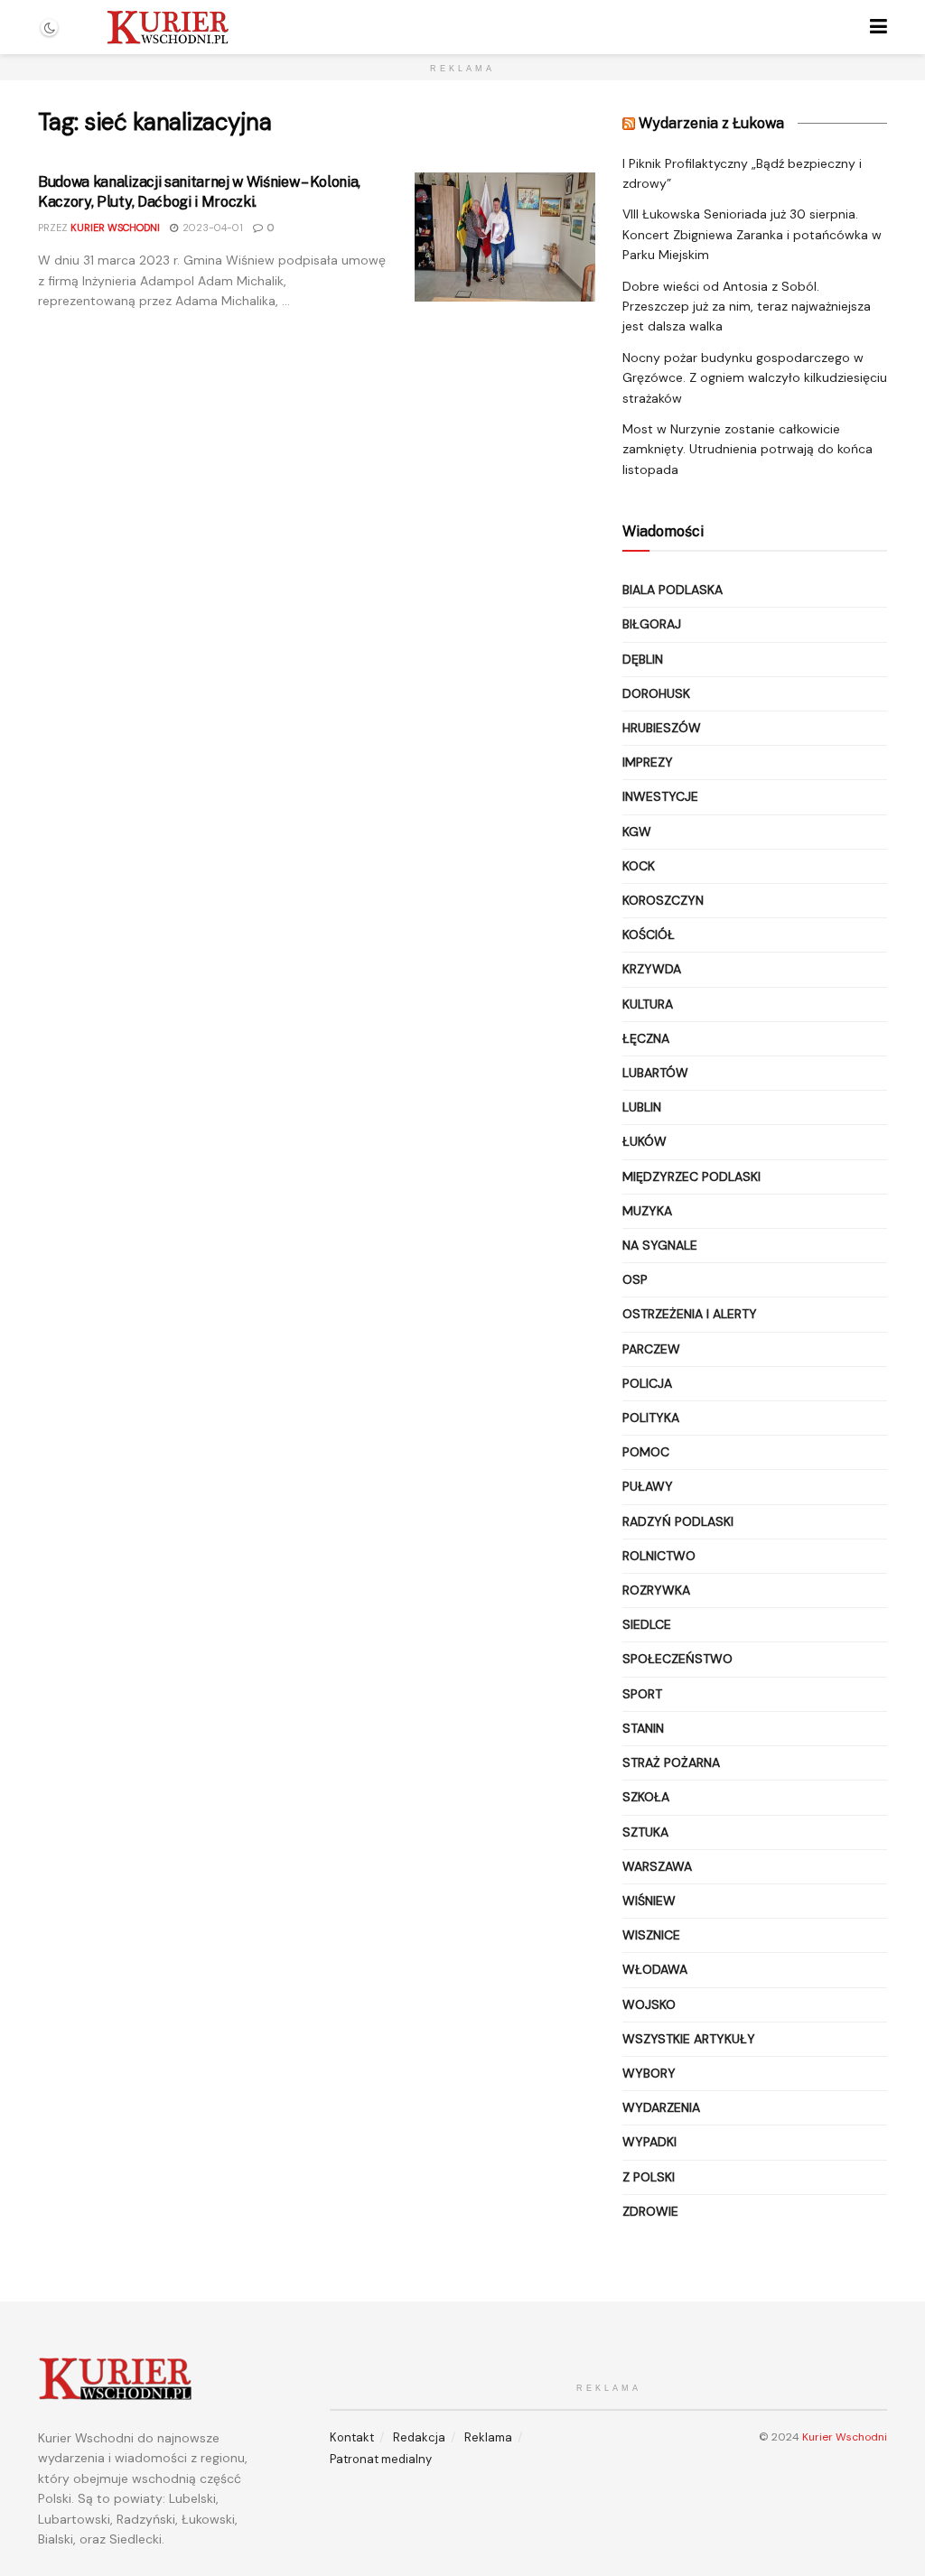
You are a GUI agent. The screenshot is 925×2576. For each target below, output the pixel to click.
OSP (635, 1279)
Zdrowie (650, 2211)
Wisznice (651, 1935)
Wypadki (649, 2142)
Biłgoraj (652, 624)
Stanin (643, 1728)
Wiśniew (649, 1901)
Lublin (642, 1107)
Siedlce (647, 1624)
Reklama (488, 2437)
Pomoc (646, 1452)
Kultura (648, 1004)
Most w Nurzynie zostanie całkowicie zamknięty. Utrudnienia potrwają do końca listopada (747, 449)
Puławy (648, 1486)
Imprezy (648, 762)
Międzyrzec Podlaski (691, 1176)
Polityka (651, 1418)
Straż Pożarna (671, 1762)
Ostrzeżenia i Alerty (690, 1314)
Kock (639, 866)
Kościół (649, 935)
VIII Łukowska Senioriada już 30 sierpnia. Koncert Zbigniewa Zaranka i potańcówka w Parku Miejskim (752, 234)
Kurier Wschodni (115, 228)
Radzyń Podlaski (678, 1521)
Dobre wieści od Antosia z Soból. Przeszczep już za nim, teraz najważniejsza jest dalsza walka (747, 307)
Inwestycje (660, 796)
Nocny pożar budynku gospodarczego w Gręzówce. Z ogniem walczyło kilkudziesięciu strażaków (755, 378)
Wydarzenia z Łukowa (711, 123)
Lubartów (655, 1073)
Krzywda (652, 969)
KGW (637, 832)
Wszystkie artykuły (689, 2039)
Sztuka (645, 1832)
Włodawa (655, 1969)
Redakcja (419, 2437)
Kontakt (352, 2437)
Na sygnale (660, 1245)
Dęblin (643, 659)
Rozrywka (656, 1590)
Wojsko (649, 2004)
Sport (642, 1694)
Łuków (645, 1141)
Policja (647, 1383)
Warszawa (657, 1866)
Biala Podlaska (673, 590)
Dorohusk (656, 693)
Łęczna (646, 1038)
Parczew (651, 1349)
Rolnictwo (659, 1556)
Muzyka (647, 1211)
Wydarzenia (661, 2107)
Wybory (649, 2073)
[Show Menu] (878, 27)
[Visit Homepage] (168, 27)
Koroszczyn (663, 900)
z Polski (649, 2177)
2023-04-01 (211, 228)
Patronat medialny (381, 2459)
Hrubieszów (662, 728)
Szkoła (646, 1797)
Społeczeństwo (677, 1659)
